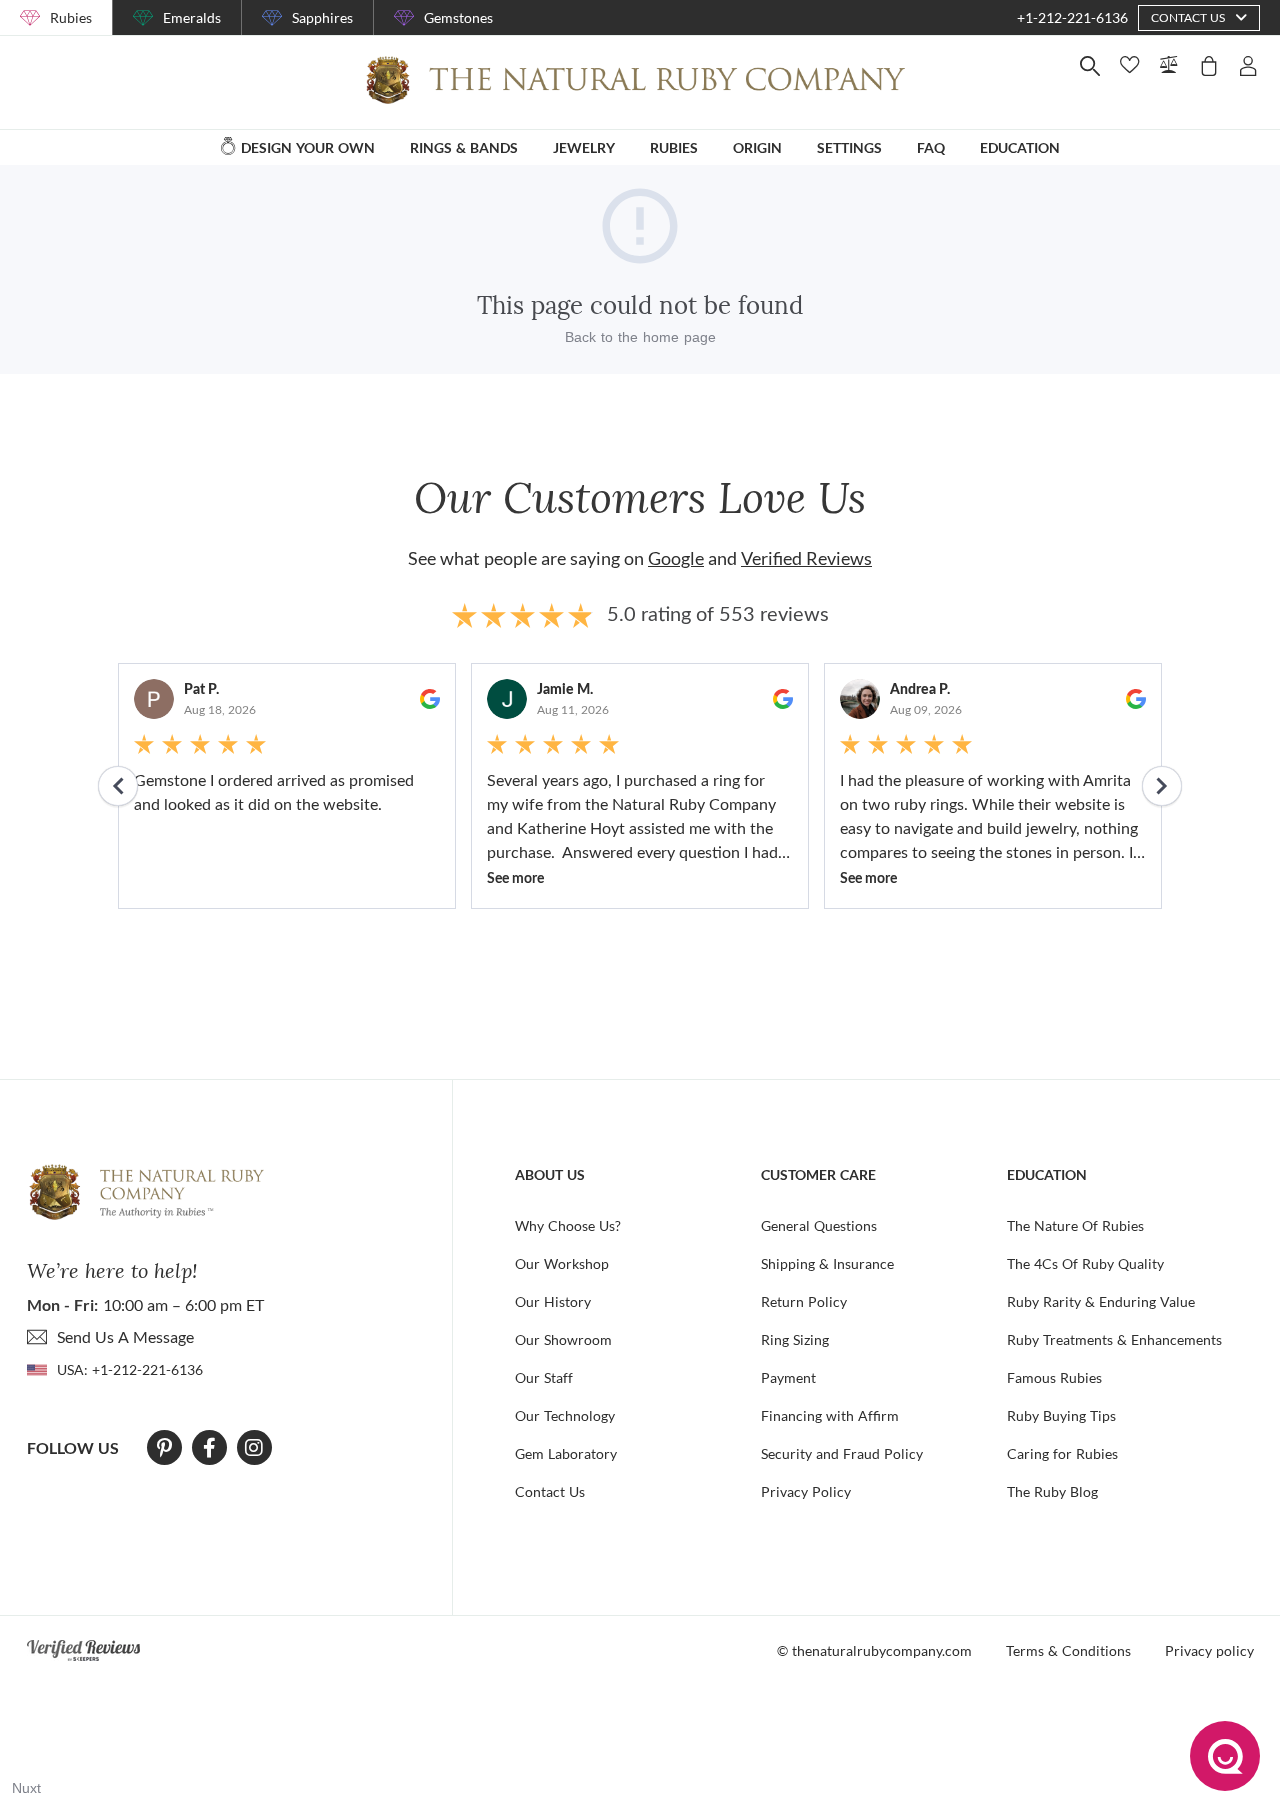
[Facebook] (209, 1448)
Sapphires (322, 17)
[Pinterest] (164, 1448)
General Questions (819, 1225)
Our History (553, 1301)
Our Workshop (562, 1263)
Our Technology (565, 1415)
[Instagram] (254, 1448)
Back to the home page (640, 337)
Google (676, 558)
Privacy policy (1209, 1650)
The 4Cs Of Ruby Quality (1085, 1263)
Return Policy (804, 1301)
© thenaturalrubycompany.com (874, 1650)
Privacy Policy (806, 1491)
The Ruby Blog (1052, 1491)
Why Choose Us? (568, 1225)
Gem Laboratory (566, 1453)
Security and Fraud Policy (842, 1453)
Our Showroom (563, 1339)
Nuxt (26, 1788)
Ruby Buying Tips (1061, 1415)
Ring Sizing (795, 1339)
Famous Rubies (1054, 1377)
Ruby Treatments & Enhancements (1114, 1339)
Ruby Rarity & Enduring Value (1101, 1301)
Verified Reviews (806, 558)
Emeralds (192, 17)
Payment (788, 1377)
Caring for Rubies (1062, 1453)
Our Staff (544, 1377)
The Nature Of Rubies (1075, 1225)
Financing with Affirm (830, 1415)
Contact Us (550, 1491)
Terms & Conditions (1068, 1650)
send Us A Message (125, 1336)
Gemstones (458, 17)
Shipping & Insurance (827, 1263)
